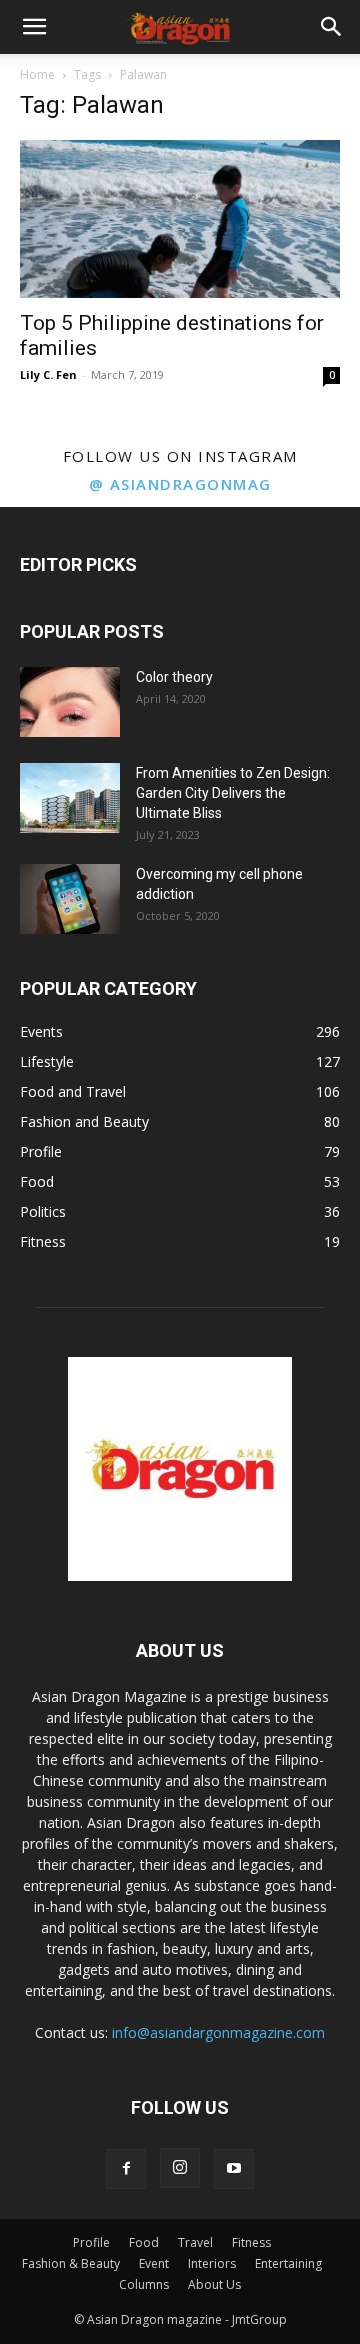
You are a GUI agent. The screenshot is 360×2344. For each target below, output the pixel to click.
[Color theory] (70, 702)
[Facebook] (126, 2169)
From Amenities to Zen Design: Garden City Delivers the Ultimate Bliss (233, 793)
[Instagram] (180, 2168)
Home (37, 74)
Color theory (174, 677)
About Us (214, 2284)
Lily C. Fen (48, 374)
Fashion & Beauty (71, 2263)
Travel (195, 2242)
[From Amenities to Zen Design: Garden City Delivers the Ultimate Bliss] (70, 798)
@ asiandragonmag (180, 484)
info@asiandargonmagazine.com (218, 2032)
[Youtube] (234, 2169)
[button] (34, 27)
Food (144, 2242)
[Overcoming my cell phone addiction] (70, 899)
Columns (144, 2284)
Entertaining (288, 2263)
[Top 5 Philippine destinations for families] (180, 219)
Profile (91, 2242)
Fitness (251, 2242)
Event (154, 2263)
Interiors (212, 2263)
